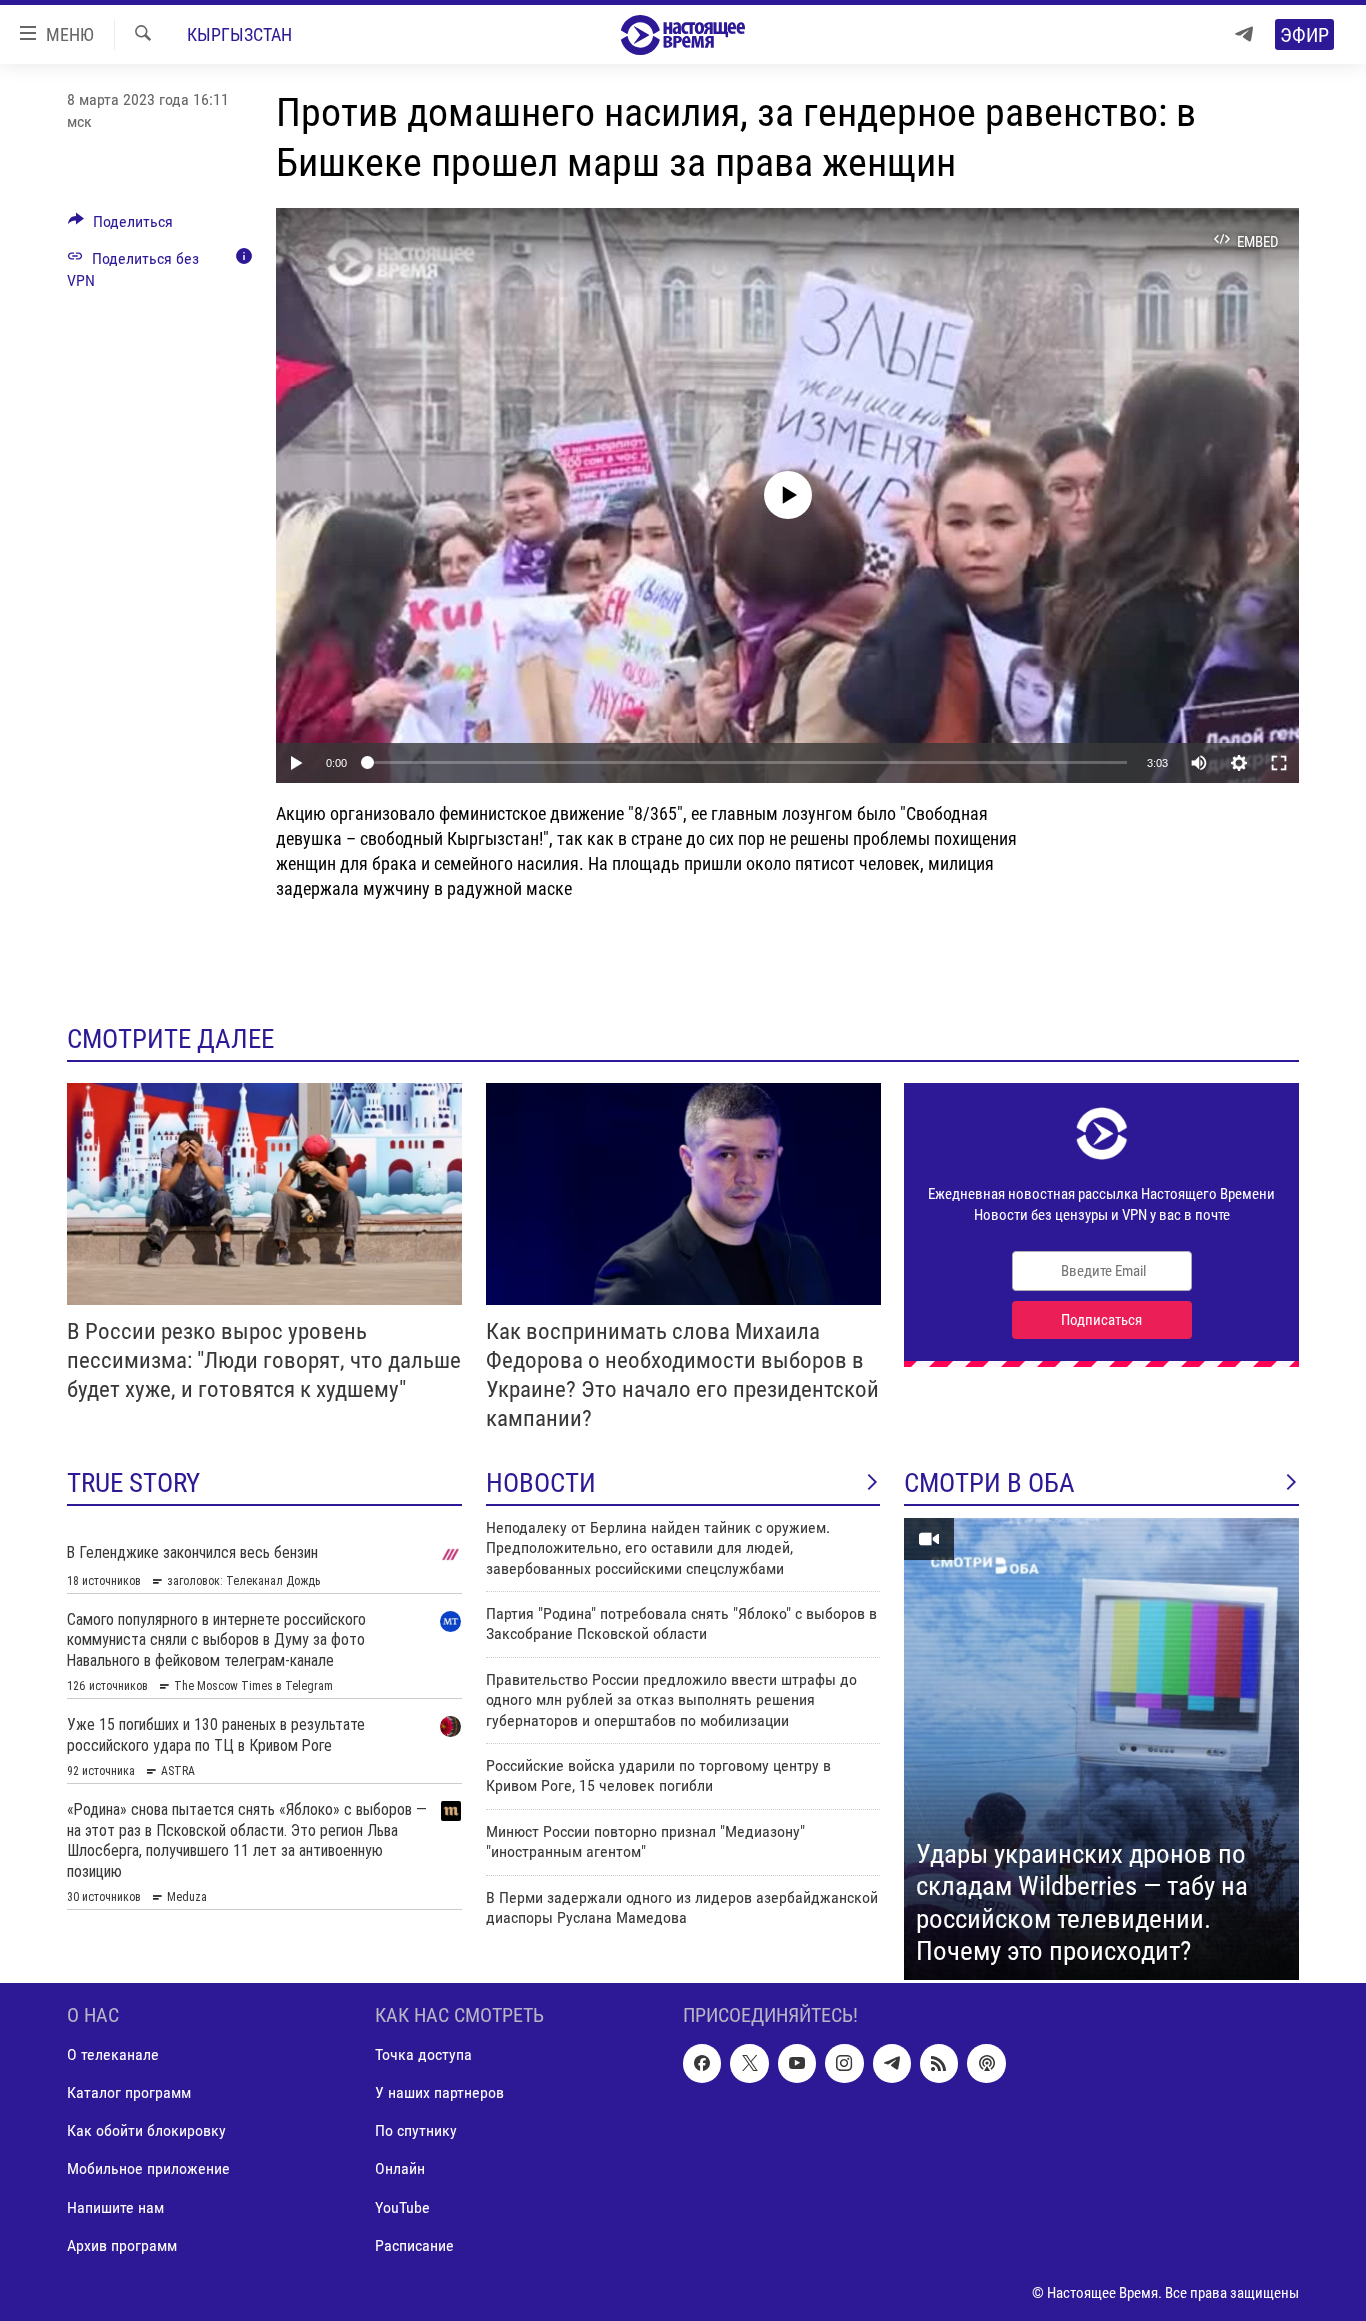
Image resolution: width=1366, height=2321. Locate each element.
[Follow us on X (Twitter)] (749, 2063)
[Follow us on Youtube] (797, 2063)
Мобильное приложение (148, 2168)
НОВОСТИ (541, 1483)
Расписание (414, 2244)
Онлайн (400, 2168)
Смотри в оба (989, 1483)
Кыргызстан (239, 34)
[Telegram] (1244, 34)
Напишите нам (115, 2206)
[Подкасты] (986, 2063)
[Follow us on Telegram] (892, 2063)
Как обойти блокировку (146, 2130)
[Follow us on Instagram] (844, 2063)
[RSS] (939, 2063)
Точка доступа (423, 2054)
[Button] (120, 226)
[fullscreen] (1279, 763)
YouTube (402, 2206)
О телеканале (113, 2054)
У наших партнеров (439, 2092)
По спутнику (416, 2130)
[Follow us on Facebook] (702, 2063)
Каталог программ (129, 2092)
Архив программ (122, 2244)
